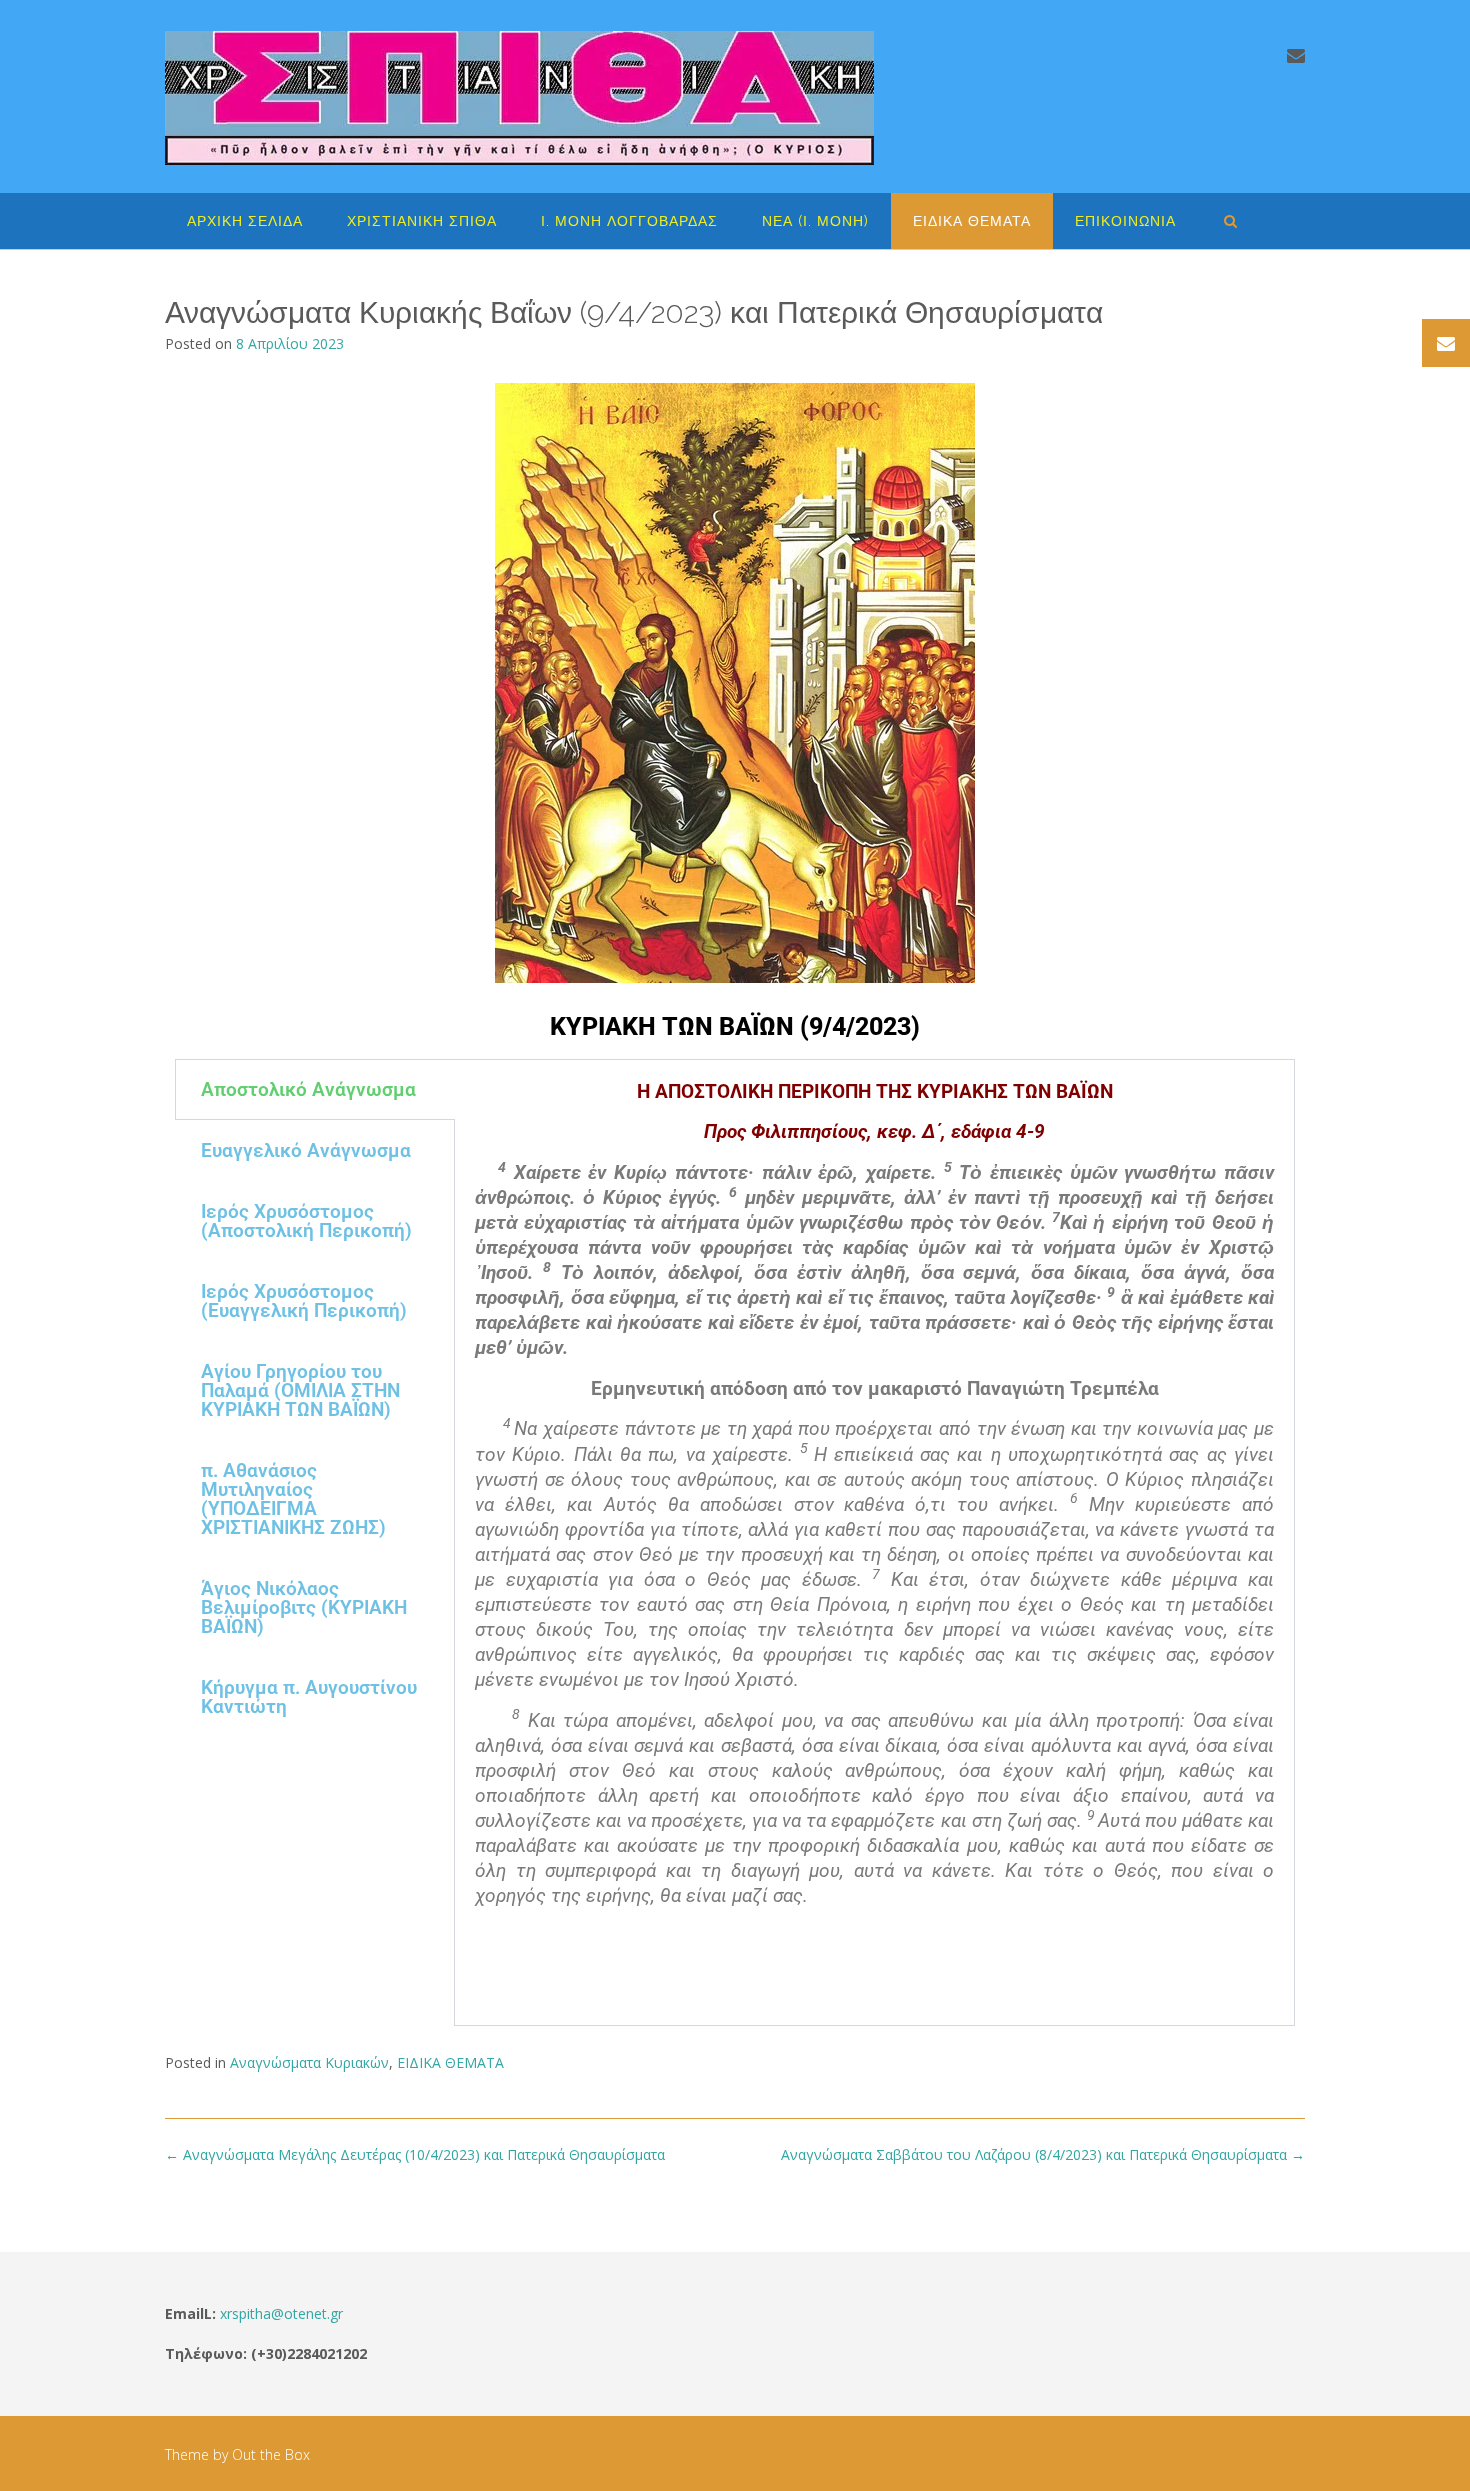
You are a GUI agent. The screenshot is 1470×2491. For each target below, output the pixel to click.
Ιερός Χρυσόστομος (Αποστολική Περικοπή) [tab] (306, 1221)
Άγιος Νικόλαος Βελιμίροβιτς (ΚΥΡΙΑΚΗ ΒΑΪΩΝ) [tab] (304, 1607)
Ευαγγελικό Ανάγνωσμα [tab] (306, 1150)
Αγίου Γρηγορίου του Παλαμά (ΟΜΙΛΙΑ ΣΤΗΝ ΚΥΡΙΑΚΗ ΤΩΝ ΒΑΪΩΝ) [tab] (300, 1390)
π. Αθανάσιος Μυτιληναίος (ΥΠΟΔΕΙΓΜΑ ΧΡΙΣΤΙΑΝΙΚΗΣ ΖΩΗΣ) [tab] (293, 1499)
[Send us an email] (1296, 55)
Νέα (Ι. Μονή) (815, 221)
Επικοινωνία (1125, 221)
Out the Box (271, 2454)
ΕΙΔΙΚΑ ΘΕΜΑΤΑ (972, 221)
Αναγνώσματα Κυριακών (309, 2062)
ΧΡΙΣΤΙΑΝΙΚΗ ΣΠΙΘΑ (422, 221)
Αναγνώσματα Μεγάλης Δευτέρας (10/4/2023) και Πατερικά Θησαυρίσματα (415, 2154)
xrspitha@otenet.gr (281, 2313)
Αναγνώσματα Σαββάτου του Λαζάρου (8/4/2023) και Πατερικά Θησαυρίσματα (1043, 2154)
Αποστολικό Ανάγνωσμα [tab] (308, 1089)
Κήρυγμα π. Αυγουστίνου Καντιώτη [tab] (309, 1697)
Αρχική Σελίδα (245, 221)
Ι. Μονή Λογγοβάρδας (629, 221)
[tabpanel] (874, 1542)
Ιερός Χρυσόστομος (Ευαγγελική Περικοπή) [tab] (304, 1301)
